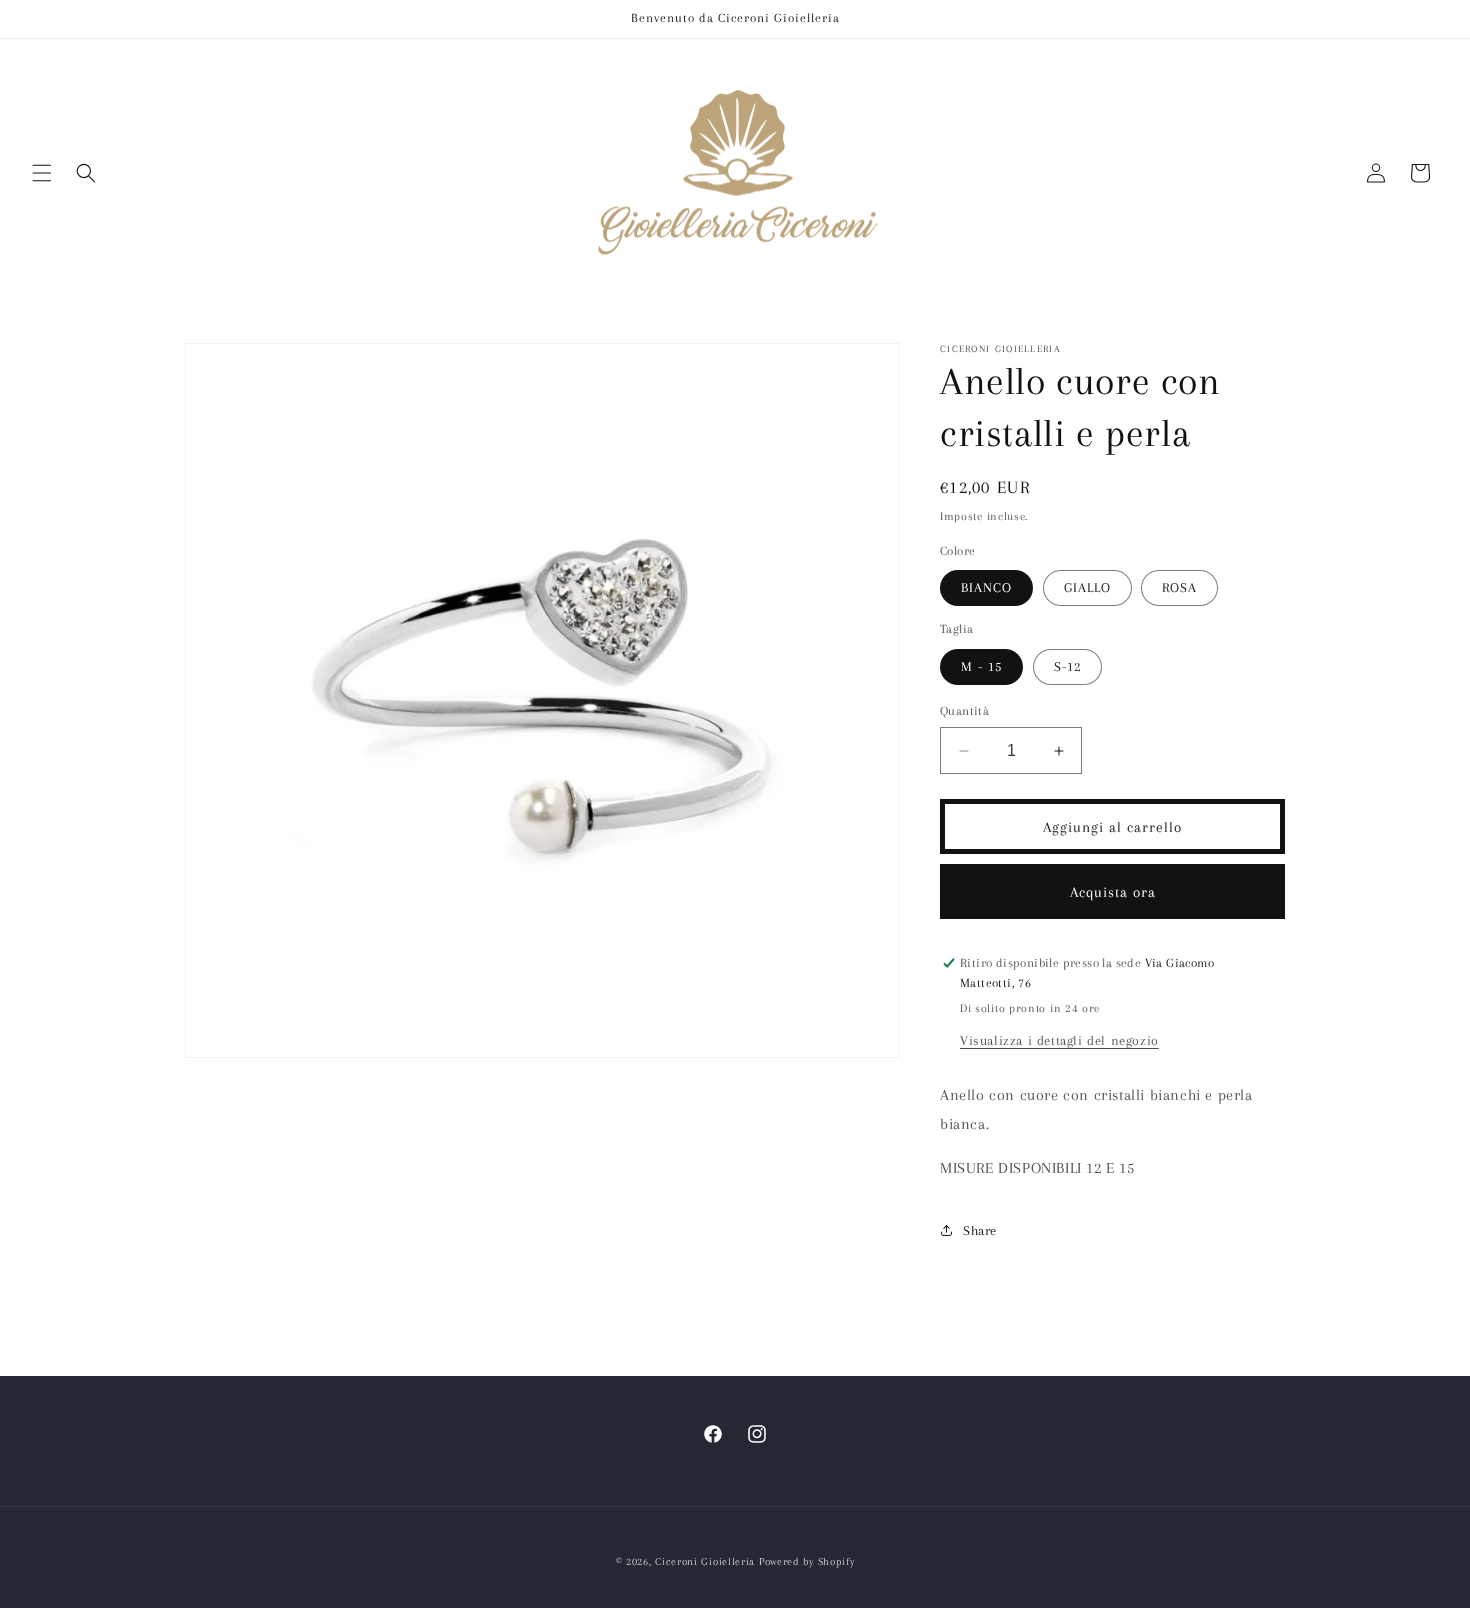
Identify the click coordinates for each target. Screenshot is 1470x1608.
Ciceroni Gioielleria (705, 1561)
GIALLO (1087, 587)
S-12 (1067, 666)
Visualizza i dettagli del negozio (1059, 1040)
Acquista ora (1113, 892)
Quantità (964, 711)
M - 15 (981, 666)
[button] (42, 173)
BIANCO (986, 587)
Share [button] (980, 1230)
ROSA (1179, 587)
